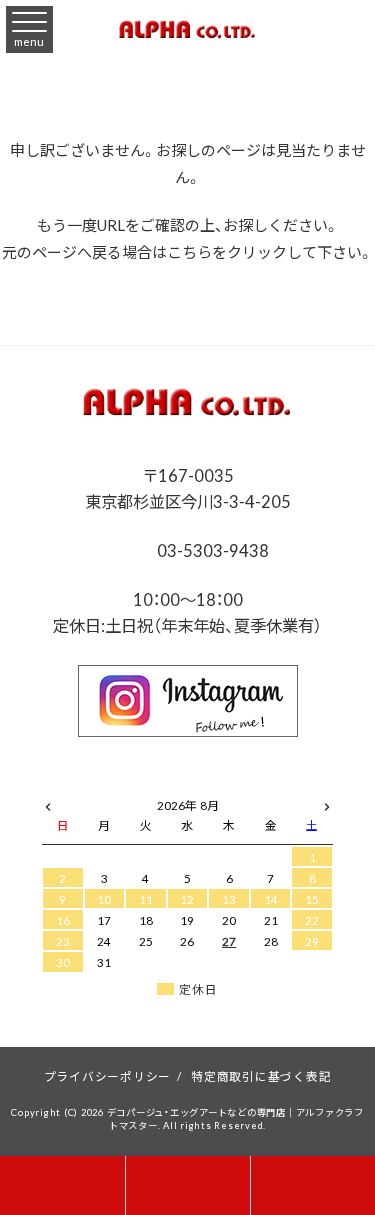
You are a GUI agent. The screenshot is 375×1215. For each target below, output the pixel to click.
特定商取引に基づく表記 (261, 1076)
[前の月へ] (48, 802)
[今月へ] (105, 786)
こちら (189, 252)
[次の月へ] (327, 802)
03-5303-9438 (211, 550)
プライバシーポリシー (108, 1076)
